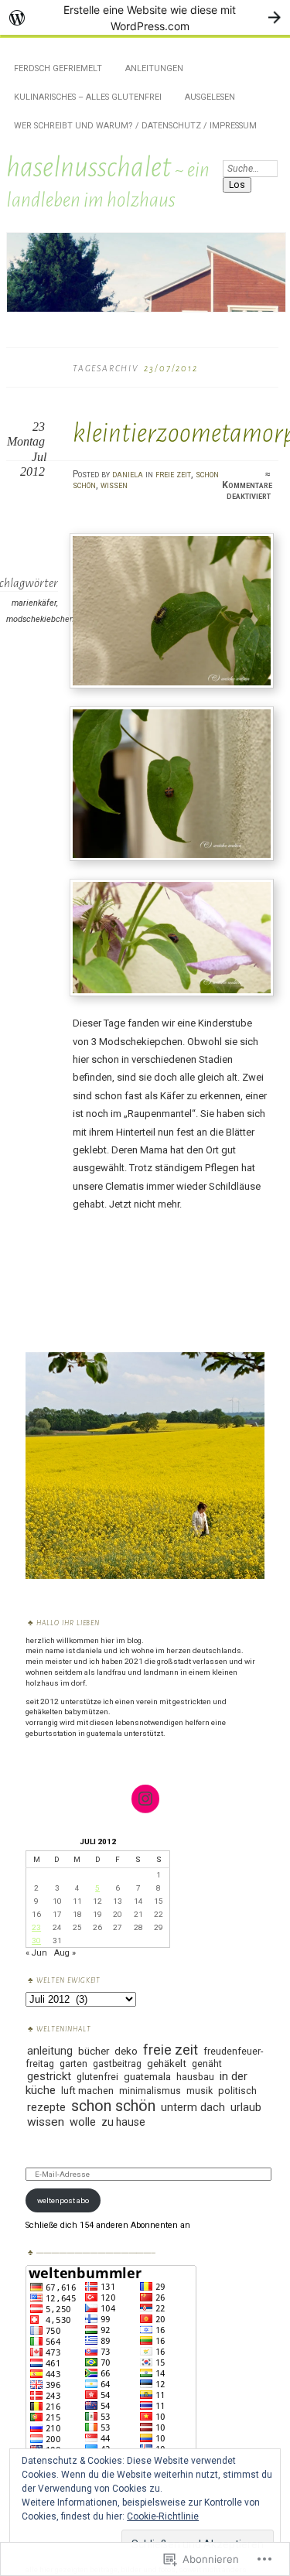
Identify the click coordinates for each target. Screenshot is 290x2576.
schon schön (113, 2106)
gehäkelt (167, 2064)
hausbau (195, 2077)
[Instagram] (145, 1799)
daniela (128, 474)
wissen (114, 485)
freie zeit (173, 474)
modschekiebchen (40, 619)
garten (73, 2064)
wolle (83, 2122)
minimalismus (150, 2091)
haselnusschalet (89, 167)
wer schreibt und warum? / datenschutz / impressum (135, 126)
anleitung (50, 2051)
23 (36, 1927)
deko (126, 2051)
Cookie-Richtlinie (163, 2516)
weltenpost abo (63, 2200)
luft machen (87, 2091)
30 (36, 1941)
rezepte (46, 2107)
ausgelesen (210, 97)
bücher (94, 2051)
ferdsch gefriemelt (58, 68)
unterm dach (193, 2107)
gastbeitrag (117, 2064)
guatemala (147, 2077)
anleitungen (154, 68)
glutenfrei (97, 2077)
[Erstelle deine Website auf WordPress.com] (145, 17)
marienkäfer (34, 603)
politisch (237, 2091)
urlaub (246, 2107)
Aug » (65, 1953)
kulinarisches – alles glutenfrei (88, 97)
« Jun (36, 1953)
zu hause (123, 2122)
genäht (207, 2064)
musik (200, 2091)
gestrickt (49, 2076)
